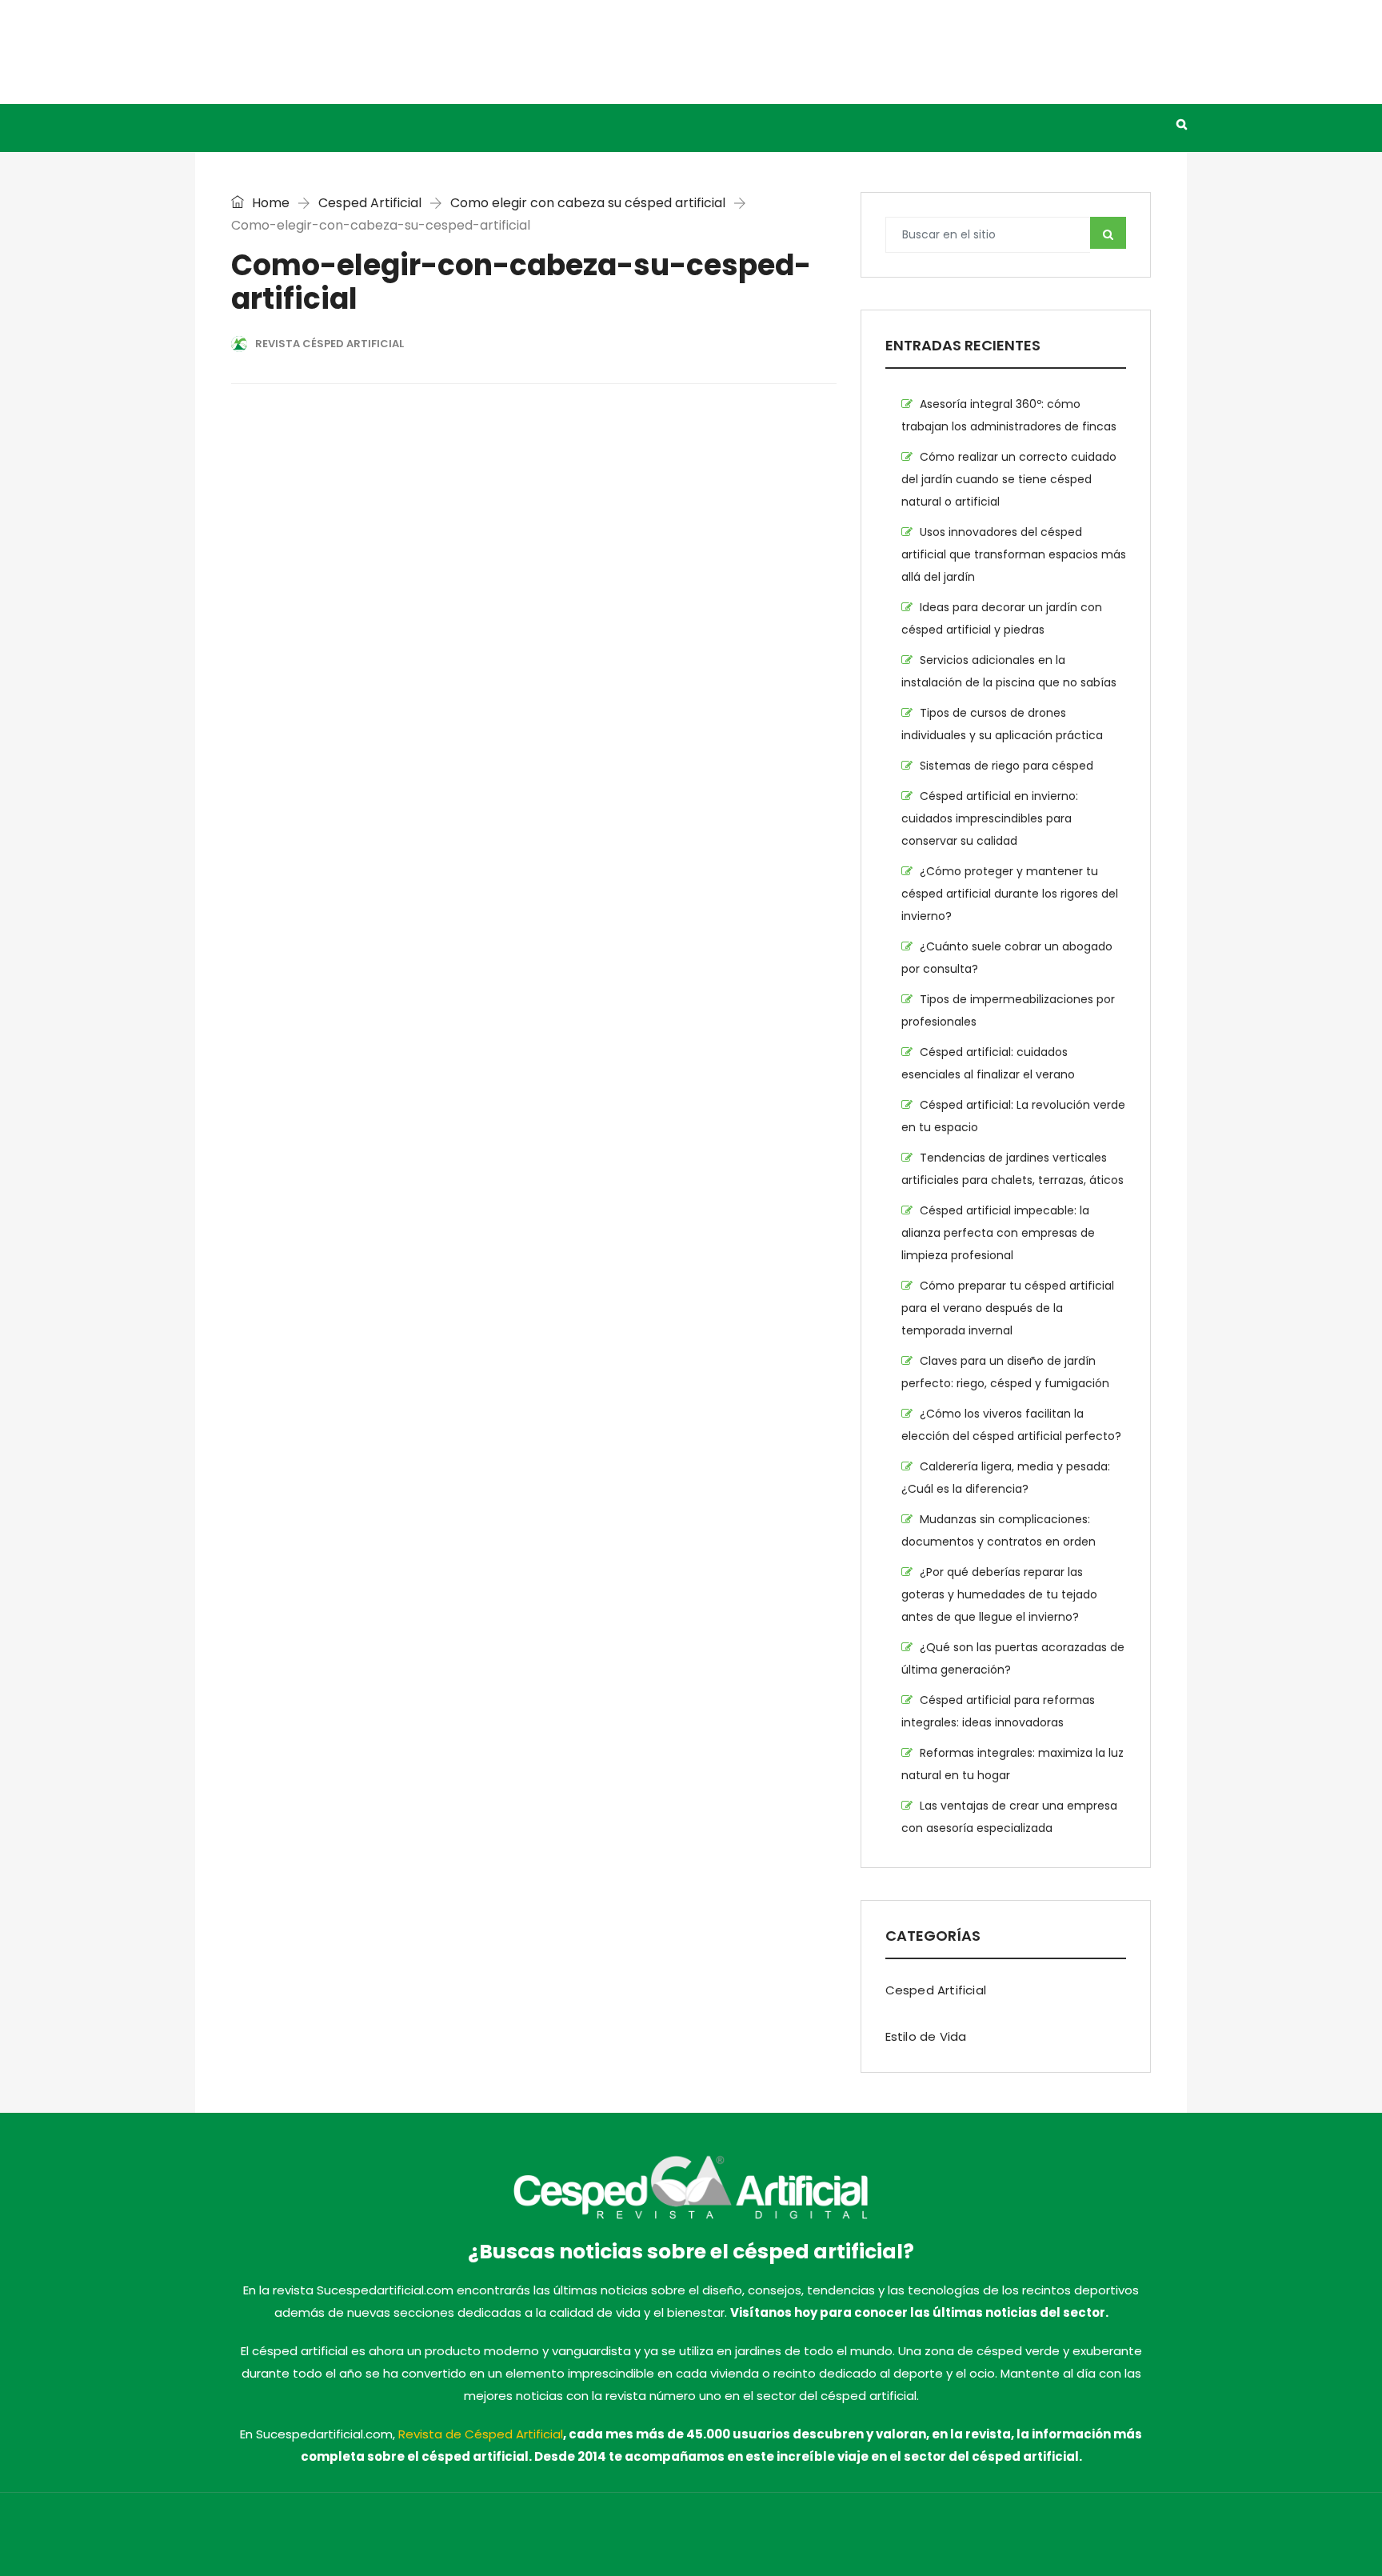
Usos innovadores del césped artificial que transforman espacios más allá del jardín (1014, 554)
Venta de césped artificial (652, 124)
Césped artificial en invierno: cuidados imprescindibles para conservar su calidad (990, 818)
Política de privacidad (926, 2538)
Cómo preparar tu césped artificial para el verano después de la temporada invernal (1008, 1308)
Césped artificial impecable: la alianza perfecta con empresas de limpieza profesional (998, 1233)
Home (269, 203)
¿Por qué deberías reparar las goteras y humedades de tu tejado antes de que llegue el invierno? (999, 1594)
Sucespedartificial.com (460, 2538)
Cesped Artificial (367, 124)
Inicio (265, 124)
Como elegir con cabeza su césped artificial (588, 203)
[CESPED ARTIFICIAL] (355, 52)
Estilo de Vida (495, 124)
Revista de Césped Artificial (481, 2434)
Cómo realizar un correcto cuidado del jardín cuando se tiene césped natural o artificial (1009, 479)
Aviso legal (827, 2538)
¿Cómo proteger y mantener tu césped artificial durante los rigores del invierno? (1010, 894)
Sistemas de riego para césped (1007, 766)
